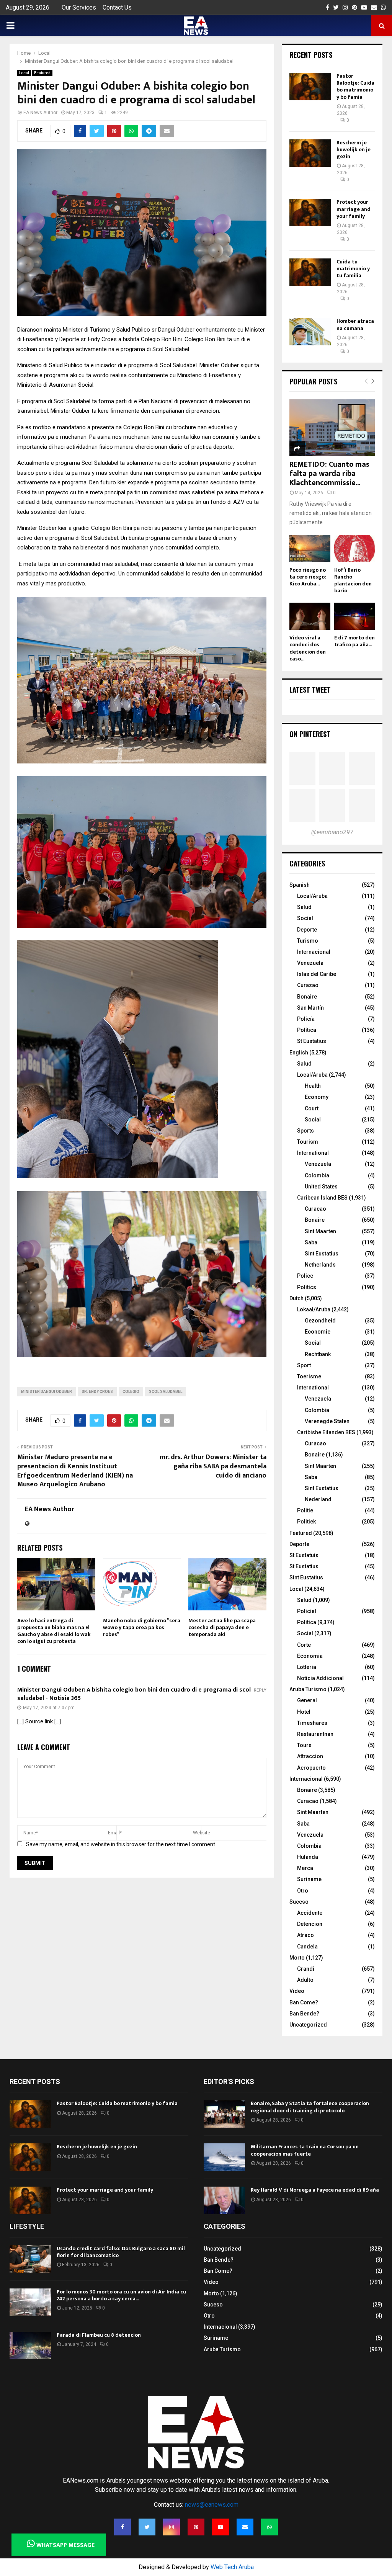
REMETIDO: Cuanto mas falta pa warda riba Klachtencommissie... (329, 474)
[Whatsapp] (269, 2527)
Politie (305, 1510)
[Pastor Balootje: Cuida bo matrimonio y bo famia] (310, 87)
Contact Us (117, 7)
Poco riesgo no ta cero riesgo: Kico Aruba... (308, 577)
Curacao (315, 1209)
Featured (42, 73)
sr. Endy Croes (97, 1392)
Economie (318, 1332)
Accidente (310, 1913)
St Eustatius (312, 1041)
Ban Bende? (304, 2014)
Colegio (131, 1392)
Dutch (296, 1298)
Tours (304, 1745)
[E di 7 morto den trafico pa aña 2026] (354, 616)
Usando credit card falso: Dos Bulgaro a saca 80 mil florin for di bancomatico (121, 2252)
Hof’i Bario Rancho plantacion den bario (353, 580)
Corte (304, 1645)
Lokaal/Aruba (314, 1309)
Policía (306, 1019)
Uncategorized (308, 2025)
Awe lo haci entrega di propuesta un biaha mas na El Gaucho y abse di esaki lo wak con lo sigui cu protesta (54, 1631)
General (307, 1700)
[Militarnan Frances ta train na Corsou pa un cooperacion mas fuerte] (224, 2157)
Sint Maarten (320, 1231)
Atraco (305, 1935)
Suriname (309, 1879)
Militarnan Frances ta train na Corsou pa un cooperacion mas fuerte (305, 2150)
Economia (310, 1656)
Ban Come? (304, 2002)
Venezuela (310, 963)
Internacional (314, 952)
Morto (297, 1958)
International (313, 1153)
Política (307, 1030)
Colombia (317, 1175)
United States (321, 1187)
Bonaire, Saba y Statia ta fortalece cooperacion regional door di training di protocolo (310, 2107)
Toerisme (309, 1376)
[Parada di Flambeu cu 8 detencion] (30, 2346)
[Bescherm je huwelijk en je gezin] (310, 153)
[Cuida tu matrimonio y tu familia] (310, 272)
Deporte (307, 930)
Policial (307, 1611)
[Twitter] (147, 2527)
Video (297, 1991)
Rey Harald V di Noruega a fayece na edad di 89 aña (315, 2190)
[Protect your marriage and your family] (310, 212)
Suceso (299, 1902)
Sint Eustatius (322, 1254)
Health (313, 1086)
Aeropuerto (311, 1768)
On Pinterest (310, 734)
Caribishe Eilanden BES (326, 1432)
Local (24, 73)
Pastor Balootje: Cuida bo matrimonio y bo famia (355, 87)
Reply (260, 1690)
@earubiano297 (332, 832)
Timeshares (312, 1723)
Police (305, 1276)
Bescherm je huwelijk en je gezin (354, 150)
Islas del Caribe (317, 974)
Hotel (304, 1712)
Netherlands (320, 1265)
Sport (304, 1365)
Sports (305, 1131)
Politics (307, 1287)
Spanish (300, 885)
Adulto (305, 1980)
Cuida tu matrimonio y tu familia (353, 269)
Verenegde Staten (327, 1421)
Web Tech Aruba (232, 2567)
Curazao (308, 985)
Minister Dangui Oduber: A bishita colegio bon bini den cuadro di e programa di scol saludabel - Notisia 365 (134, 1694)
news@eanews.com (212, 2505)
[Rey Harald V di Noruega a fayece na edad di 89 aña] (224, 2200)
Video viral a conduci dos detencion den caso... (308, 648)
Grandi (306, 1969)
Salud (304, 907)
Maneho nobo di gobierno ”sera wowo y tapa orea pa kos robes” (142, 1627)
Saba (311, 1242)
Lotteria (307, 1667)
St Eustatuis (304, 1555)
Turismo (308, 941)
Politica (307, 1622)
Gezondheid (320, 1321)
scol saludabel (166, 1392)
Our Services (79, 7)
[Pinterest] (196, 2527)
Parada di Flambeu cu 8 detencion (99, 2335)
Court (312, 1108)
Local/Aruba (312, 896)
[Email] (245, 2527)
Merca (305, 1868)
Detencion (310, 1924)
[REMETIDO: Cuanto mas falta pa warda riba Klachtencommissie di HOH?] (332, 428)
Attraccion (310, 1756)
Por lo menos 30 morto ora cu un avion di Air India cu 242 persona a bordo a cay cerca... (121, 2295)
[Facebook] (122, 2527)
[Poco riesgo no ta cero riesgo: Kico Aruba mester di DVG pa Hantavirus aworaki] (310, 548)
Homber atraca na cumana (355, 324)
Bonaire (307, 997)
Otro (303, 1891)
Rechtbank (318, 1354)
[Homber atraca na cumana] (310, 332)
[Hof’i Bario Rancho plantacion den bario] (354, 548)
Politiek (306, 1522)
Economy (317, 1097)
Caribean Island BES (322, 1198)
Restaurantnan (315, 1734)
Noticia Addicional (320, 1678)
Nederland (318, 1499)
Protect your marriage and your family (354, 209)
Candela (307, 1947)
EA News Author (40, 113)
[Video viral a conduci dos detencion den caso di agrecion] (310, 616)
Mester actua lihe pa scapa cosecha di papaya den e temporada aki (222, 1627)
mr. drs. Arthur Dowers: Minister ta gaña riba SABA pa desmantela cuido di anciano (213, 1466)
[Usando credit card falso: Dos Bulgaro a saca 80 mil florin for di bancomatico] (30, 2259)
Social (305, 918)
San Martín (310, 1008)
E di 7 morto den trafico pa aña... (354, 641)
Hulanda (308, 1857)
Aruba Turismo (308, 1689)
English (299, 1053)
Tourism (308, 1142)
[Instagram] (171, 2527)
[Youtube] (220, 2527)
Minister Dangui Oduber (47, 1392)
